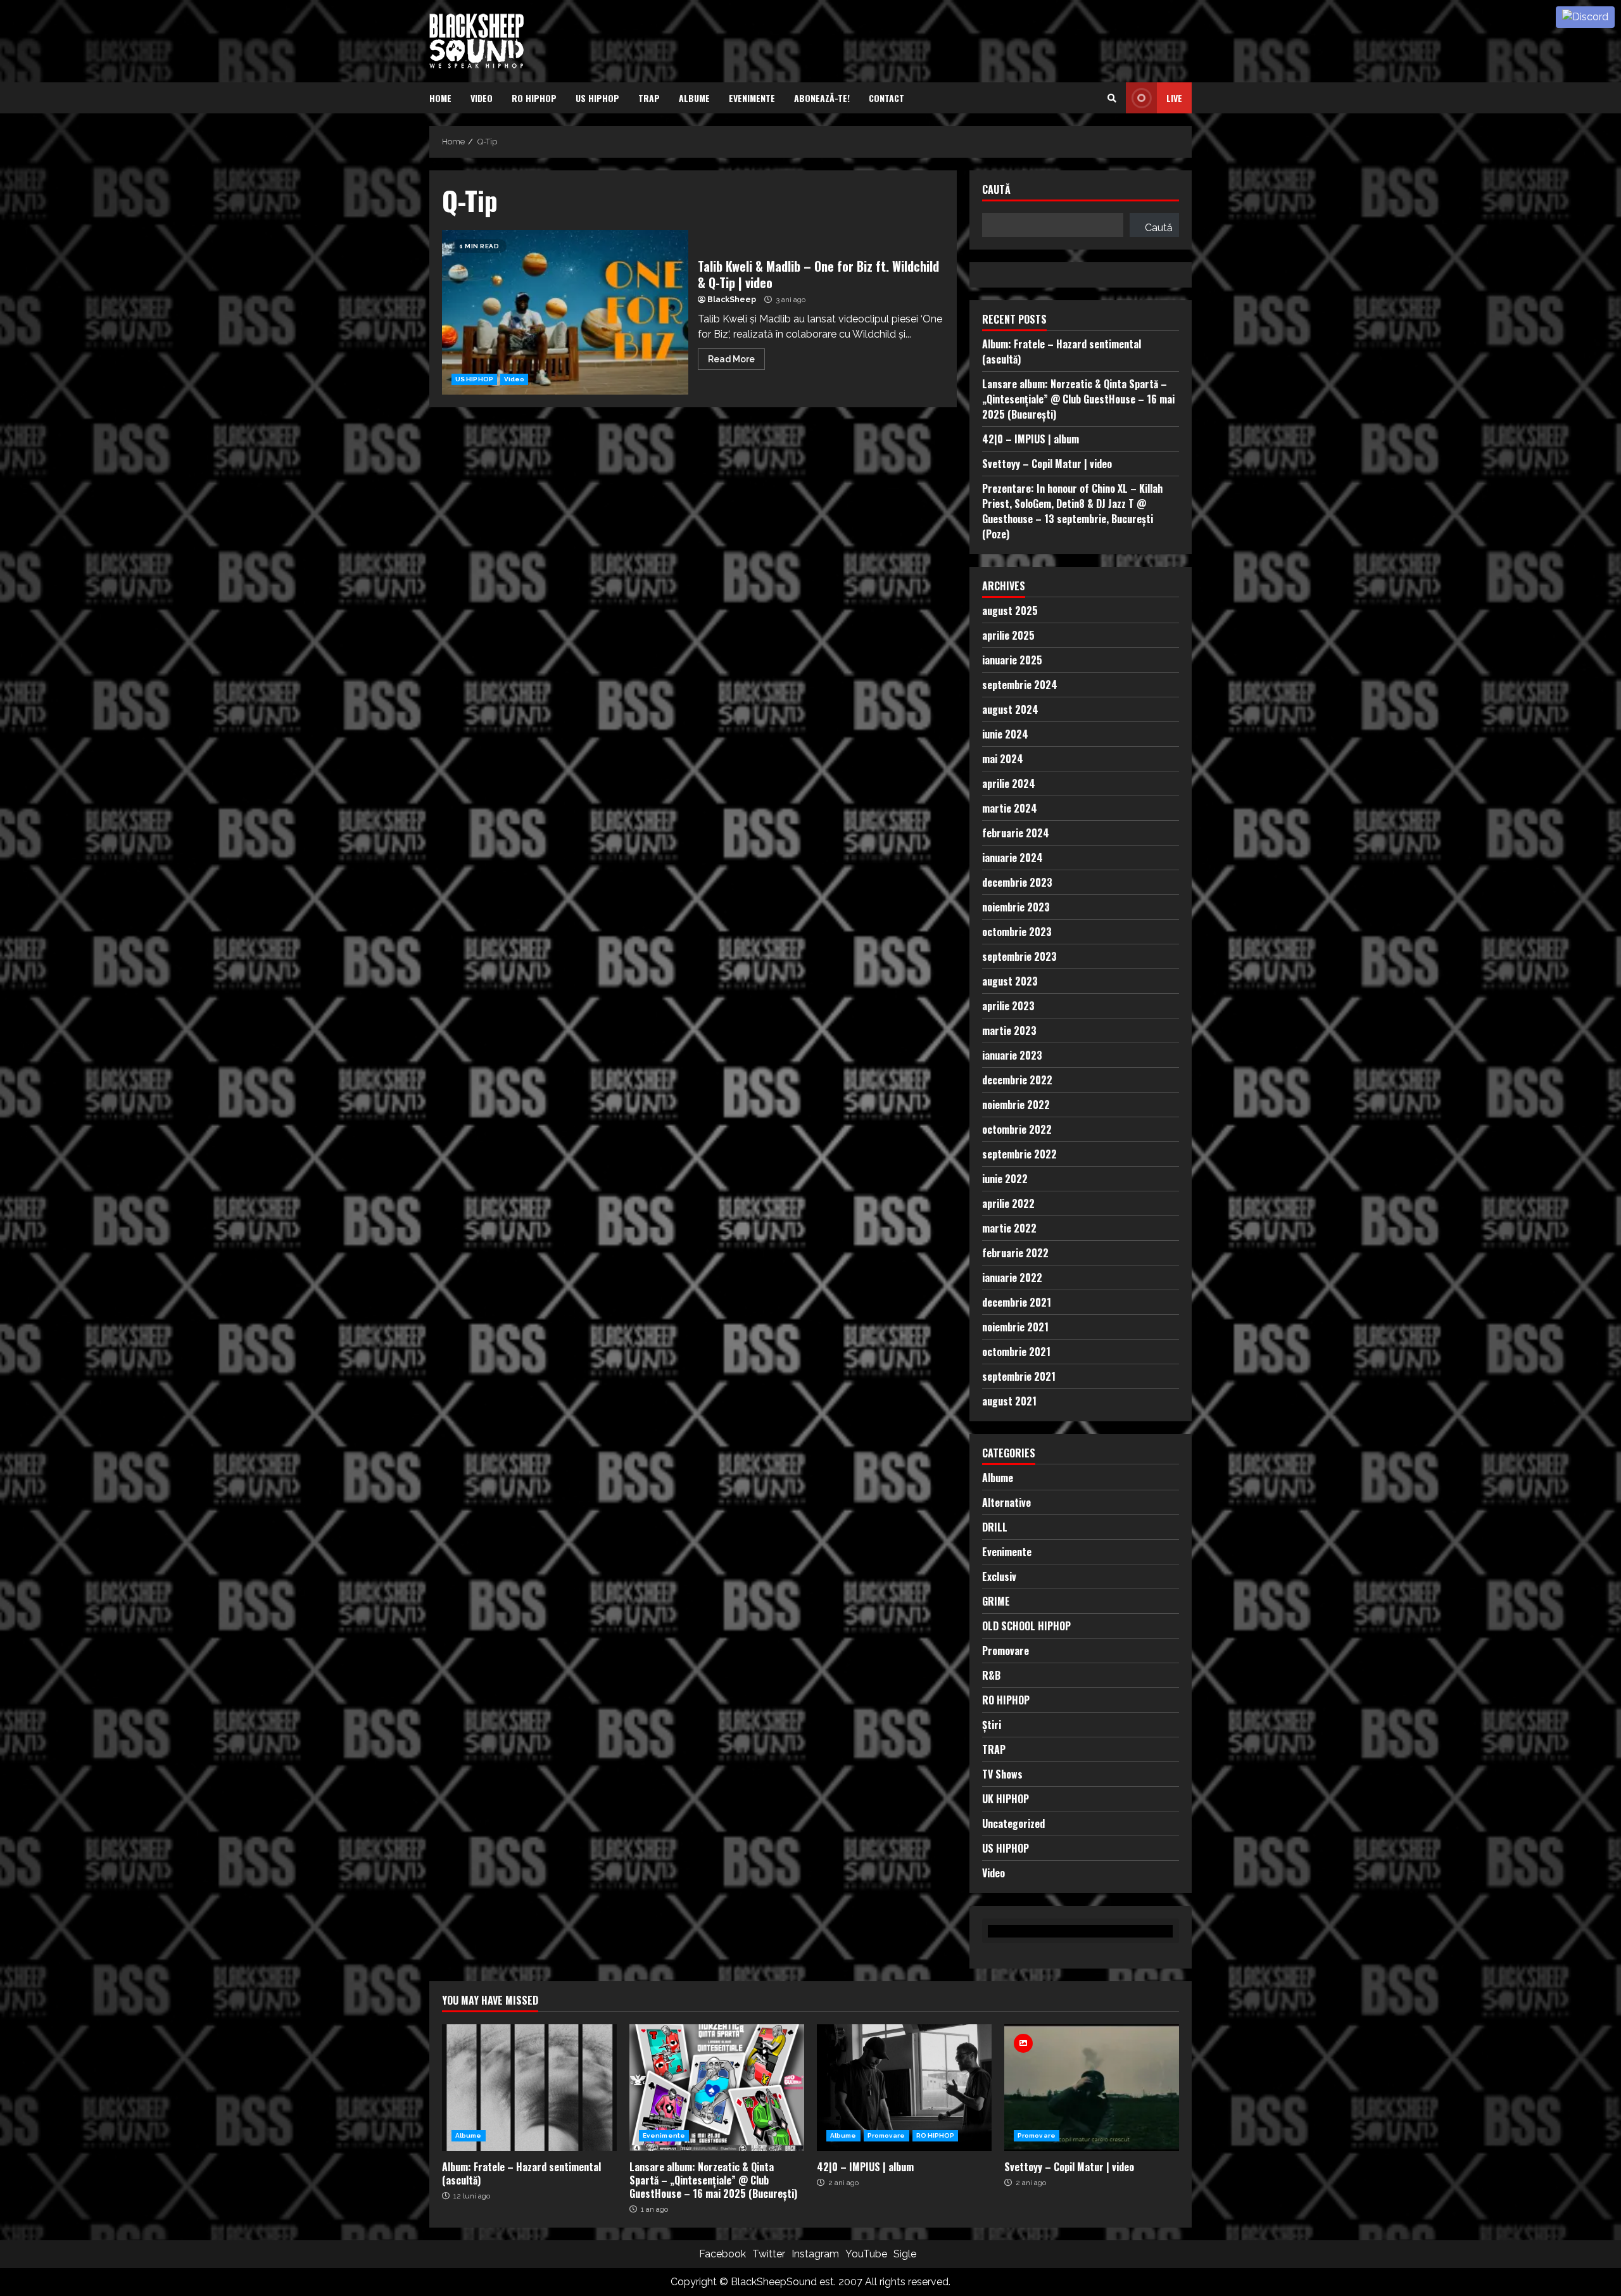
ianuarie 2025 (1012, 660)
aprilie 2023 (1008, 1006)
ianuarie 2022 (1012, 1278)
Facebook (722, 2254)
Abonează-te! (822, 98)
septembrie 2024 (1020, 685)
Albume (694, 98)
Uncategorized (1013, 1823)
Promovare (1006, 1651)
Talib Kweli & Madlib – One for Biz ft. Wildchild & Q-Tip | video (565, 312)
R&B (991, 1675)
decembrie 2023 (1017, 882)
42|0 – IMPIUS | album (1031, 439)
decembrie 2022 (1017, 1080)
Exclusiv (999, 1576)
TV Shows (1002, 1774)
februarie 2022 (1015, 1253)
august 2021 (1009, 1401)
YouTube (866, 2254)
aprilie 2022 (1008, 1203)
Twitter (769, 2254)
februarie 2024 (1016, 833)
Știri (992, 1725)
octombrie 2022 (1017, 1129)
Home (440, 98)
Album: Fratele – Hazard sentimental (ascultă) (529, 2088)
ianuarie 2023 (1012, 1055)
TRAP (649, 98)
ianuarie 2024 (1012, 858)
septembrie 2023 (1019, 956)
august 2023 (1010, 981)
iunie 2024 (1005, 734)
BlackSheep (732, 300)
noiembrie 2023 (1016, 907)
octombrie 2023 (1017, 932)
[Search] (1112, 98)
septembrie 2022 (1019, 1154)
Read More (731, 359)
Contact (886, 98)
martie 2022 (1009, 1228)
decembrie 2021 (1017, 1302)
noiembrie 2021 (1015, 1327)
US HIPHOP (597, 98)
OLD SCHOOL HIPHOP (1026, 1626)
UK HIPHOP (1006, 1799)
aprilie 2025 (1008, 635)
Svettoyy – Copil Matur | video (1047, 464)
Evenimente (752, 98)
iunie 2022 (1005, 1179)
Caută (996, 190)
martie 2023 (1009, 1031)
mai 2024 (1003, 759)
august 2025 (1010, 611)
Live (1174, 98)
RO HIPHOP (534, 98)
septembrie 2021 (1019, 1376)
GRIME (996, 1601)
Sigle (905, 2254)
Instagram (815, 2254)
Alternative (1006, 1502)
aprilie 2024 (1009, 783)
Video (482, 98)
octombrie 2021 (1016, 1352)
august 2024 (1010, 709)
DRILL (995, 1527)
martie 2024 (1010, 808)
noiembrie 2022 (1016, 1105)
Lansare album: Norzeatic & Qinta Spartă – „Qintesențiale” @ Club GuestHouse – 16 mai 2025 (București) (1078, 399)
